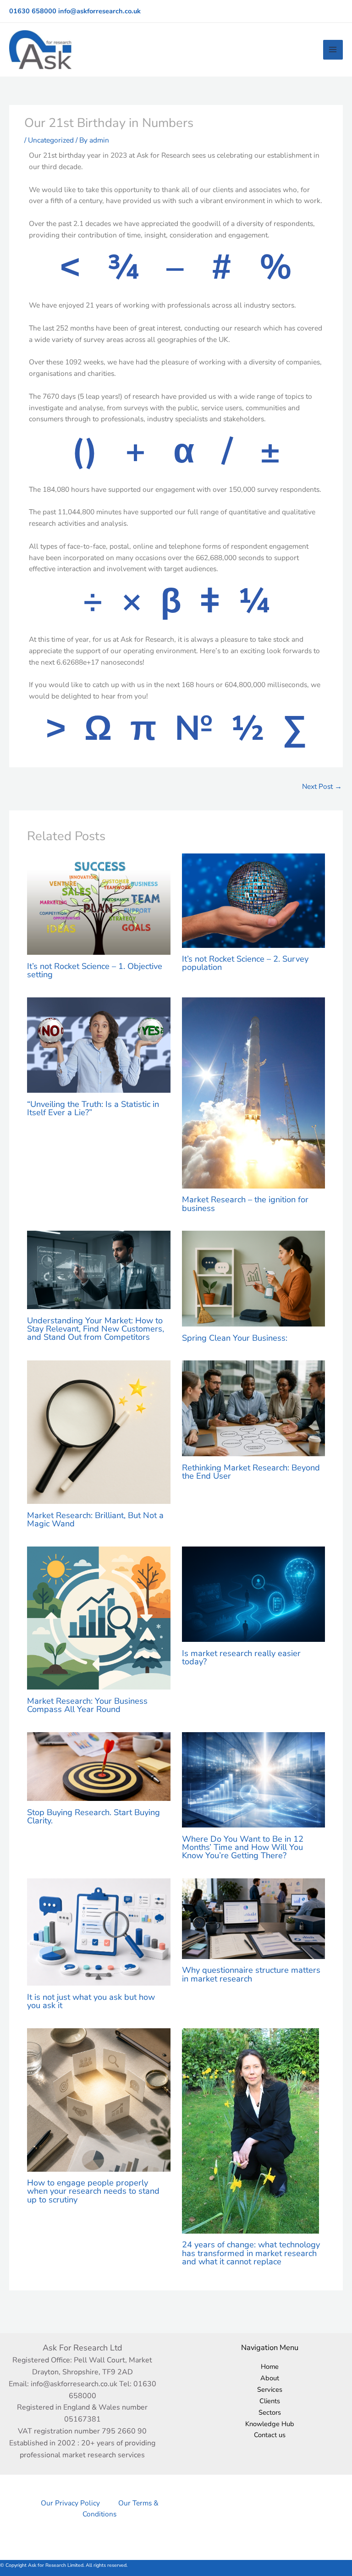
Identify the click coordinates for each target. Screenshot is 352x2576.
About (270, 2378)
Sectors (270, 2412)
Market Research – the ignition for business (245, 1204)
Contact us (270, 2435)
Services (270, 2389)
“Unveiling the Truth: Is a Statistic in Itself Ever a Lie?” (93, 1108)
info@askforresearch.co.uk (99, 11)
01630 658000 (33, 11)
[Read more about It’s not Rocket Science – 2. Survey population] (254, 900)
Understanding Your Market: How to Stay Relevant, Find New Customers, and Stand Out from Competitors (96, 1329)
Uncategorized (51, 140)
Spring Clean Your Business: (235, 1338)
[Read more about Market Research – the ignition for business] (254, 1092)
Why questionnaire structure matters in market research (251, 1974)
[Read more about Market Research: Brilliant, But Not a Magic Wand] (99, 1431)
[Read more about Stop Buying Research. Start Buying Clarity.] (99, 1766)
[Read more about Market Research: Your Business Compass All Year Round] (99, 1617)
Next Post (322, 786)
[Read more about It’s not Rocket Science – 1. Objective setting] (99, 904)
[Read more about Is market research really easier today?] (254, 1593)
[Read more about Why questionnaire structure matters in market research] (254, 1918)
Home (270, 2367)
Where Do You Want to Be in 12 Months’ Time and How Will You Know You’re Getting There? (243, 1847)
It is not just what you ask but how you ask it (91, 2001)
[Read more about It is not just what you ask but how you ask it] (99, 1931)
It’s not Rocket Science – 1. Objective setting (95, 970)
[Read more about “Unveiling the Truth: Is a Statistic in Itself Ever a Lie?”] (99, 1044)
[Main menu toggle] (333, 50)
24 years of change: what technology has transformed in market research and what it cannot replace (251, 2253)
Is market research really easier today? (241, 1657)
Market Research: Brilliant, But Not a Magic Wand (95, 1519)
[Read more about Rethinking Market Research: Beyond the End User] (254, 1407)
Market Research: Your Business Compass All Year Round (87, 1705)
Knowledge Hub (270, 2424)
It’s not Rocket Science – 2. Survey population (245, 963)
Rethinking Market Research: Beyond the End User (251, 1472)
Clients (270, 2401)
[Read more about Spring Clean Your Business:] (254, 1278)
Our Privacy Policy (70, 2503)
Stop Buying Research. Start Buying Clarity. (93, 1816)
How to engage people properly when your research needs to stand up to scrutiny (93, 2191)
